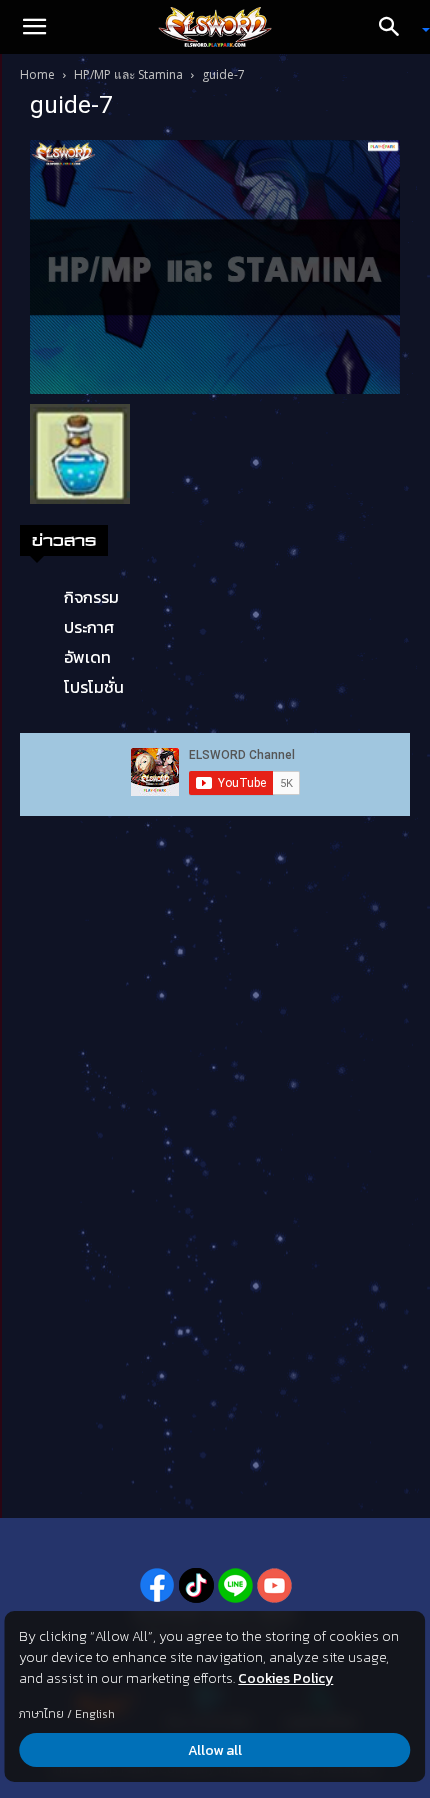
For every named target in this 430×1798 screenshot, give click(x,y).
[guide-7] (215, 266)
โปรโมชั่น (94, 687)
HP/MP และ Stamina (128, 74)
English (95, 1714)
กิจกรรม (91, 597)
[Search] (396, 27)
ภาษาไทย (41, 1714)
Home (37, 74)
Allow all (215, 1750)
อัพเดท (87, 657)
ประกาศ (89, 627)
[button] (34, 27)
